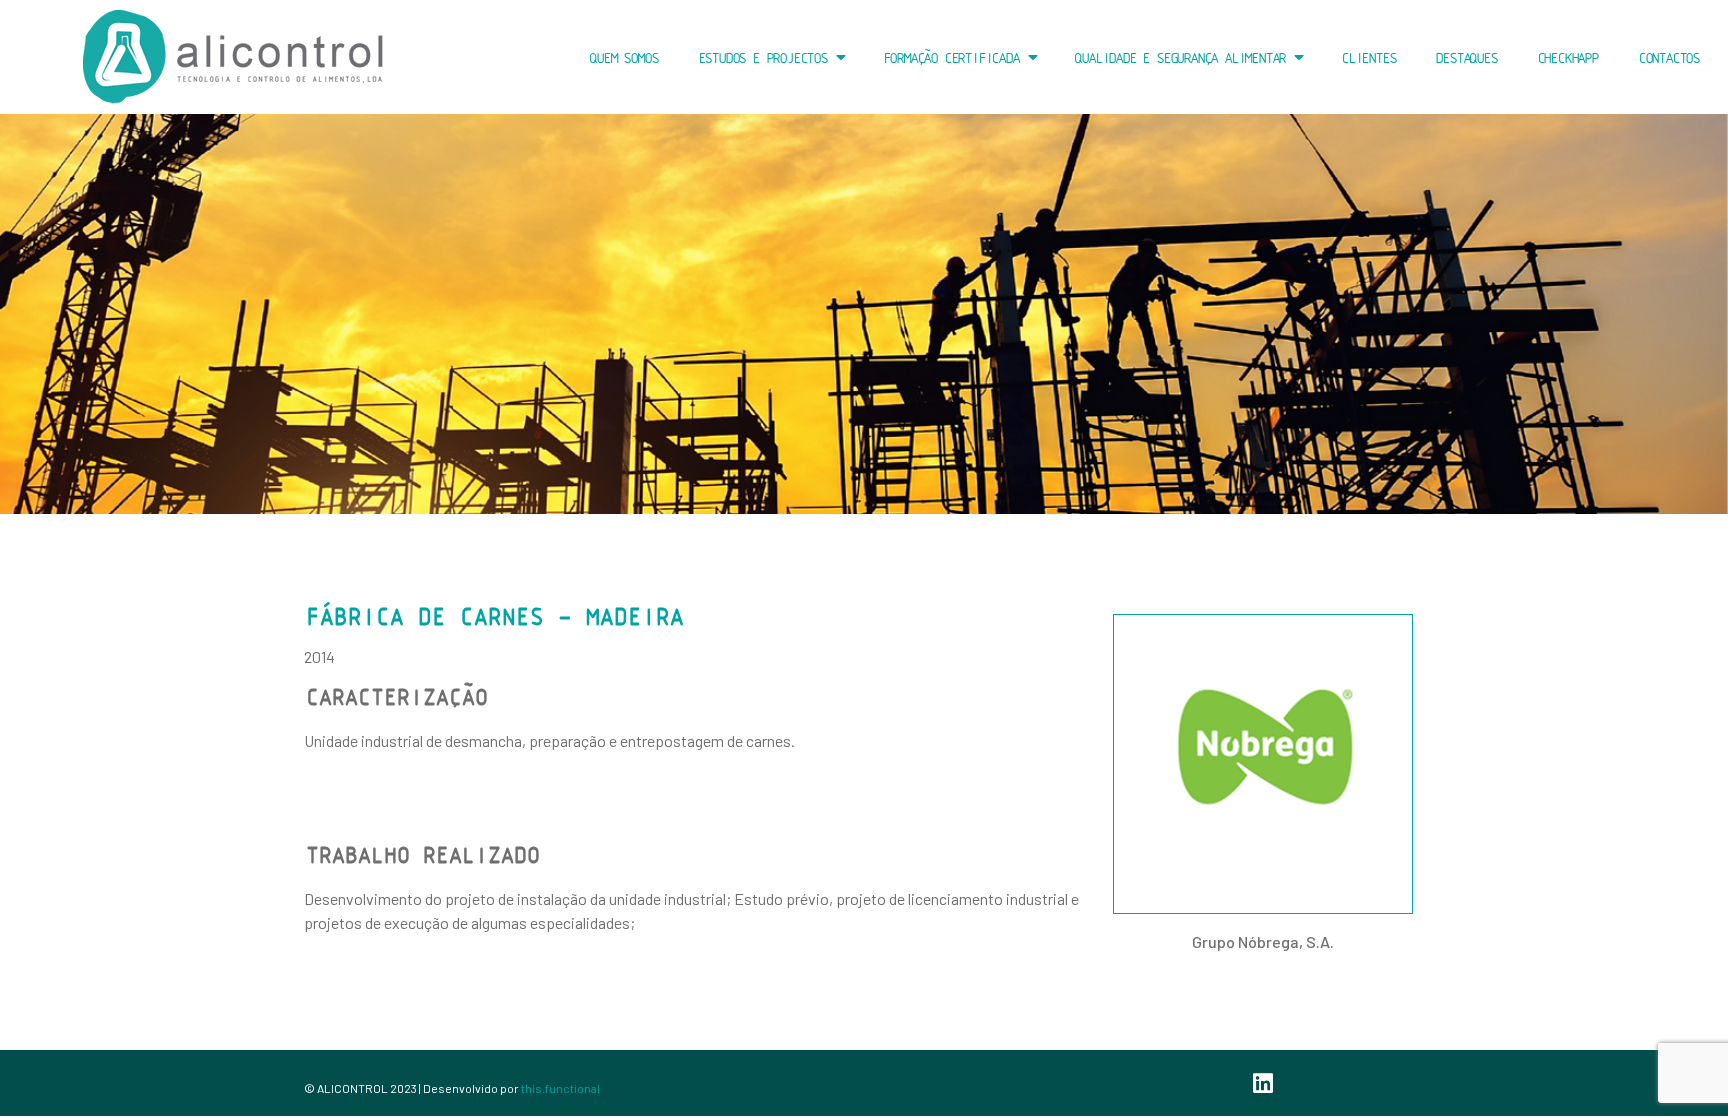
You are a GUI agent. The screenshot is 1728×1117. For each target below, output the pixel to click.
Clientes (1367, 57)
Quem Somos (622, 57)
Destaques (1464, 57)
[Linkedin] (1263, 1083)
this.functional (560, 1088)
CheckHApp (1566, 57)
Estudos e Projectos (761, 57)
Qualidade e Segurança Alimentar (1178, 57)
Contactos (1667, 57)
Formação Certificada (950, 57)
